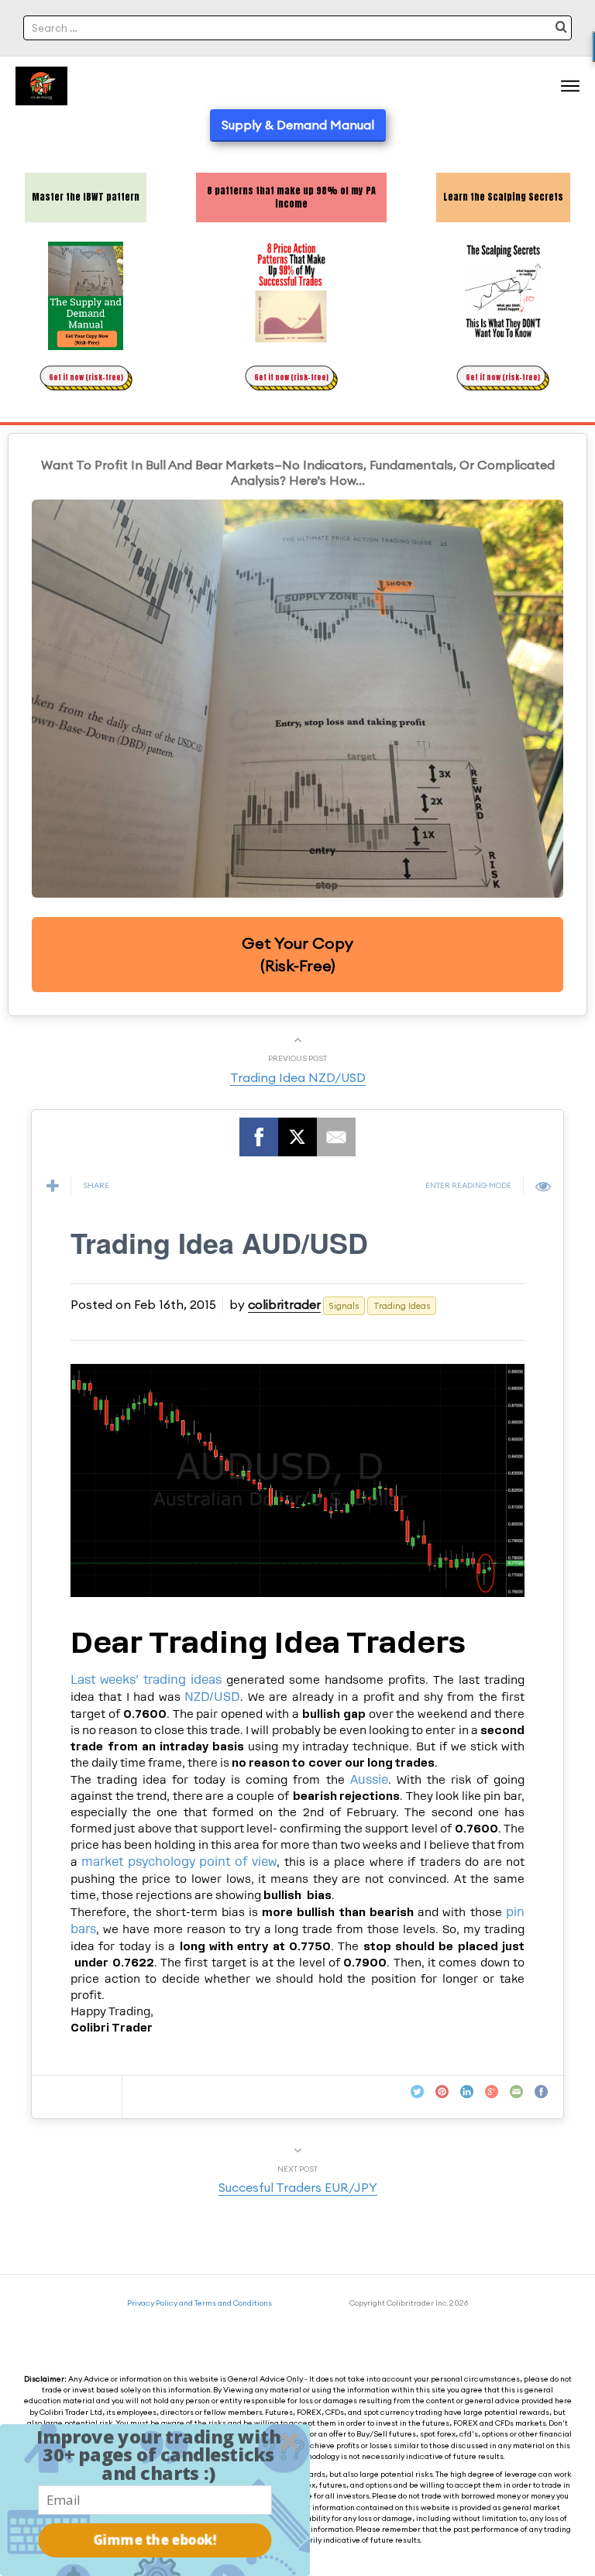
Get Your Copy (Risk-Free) (297, 954)
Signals (344, 1306)
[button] (159, 2455)
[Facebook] (259, 1137)
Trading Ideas (402, 1306)
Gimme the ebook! (155, 2540)
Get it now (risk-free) (86, 377)
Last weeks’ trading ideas (146, 1680)
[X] (297, 1137)
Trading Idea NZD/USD (298, 1077)
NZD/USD (212, 1697)
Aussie (369, 1780)
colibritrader (284, 1304)
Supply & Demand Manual (298, 125)
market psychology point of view (179, 1862)
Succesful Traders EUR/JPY (298, 2187)
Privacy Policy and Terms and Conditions (199, 2303)
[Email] (336, 1137)
